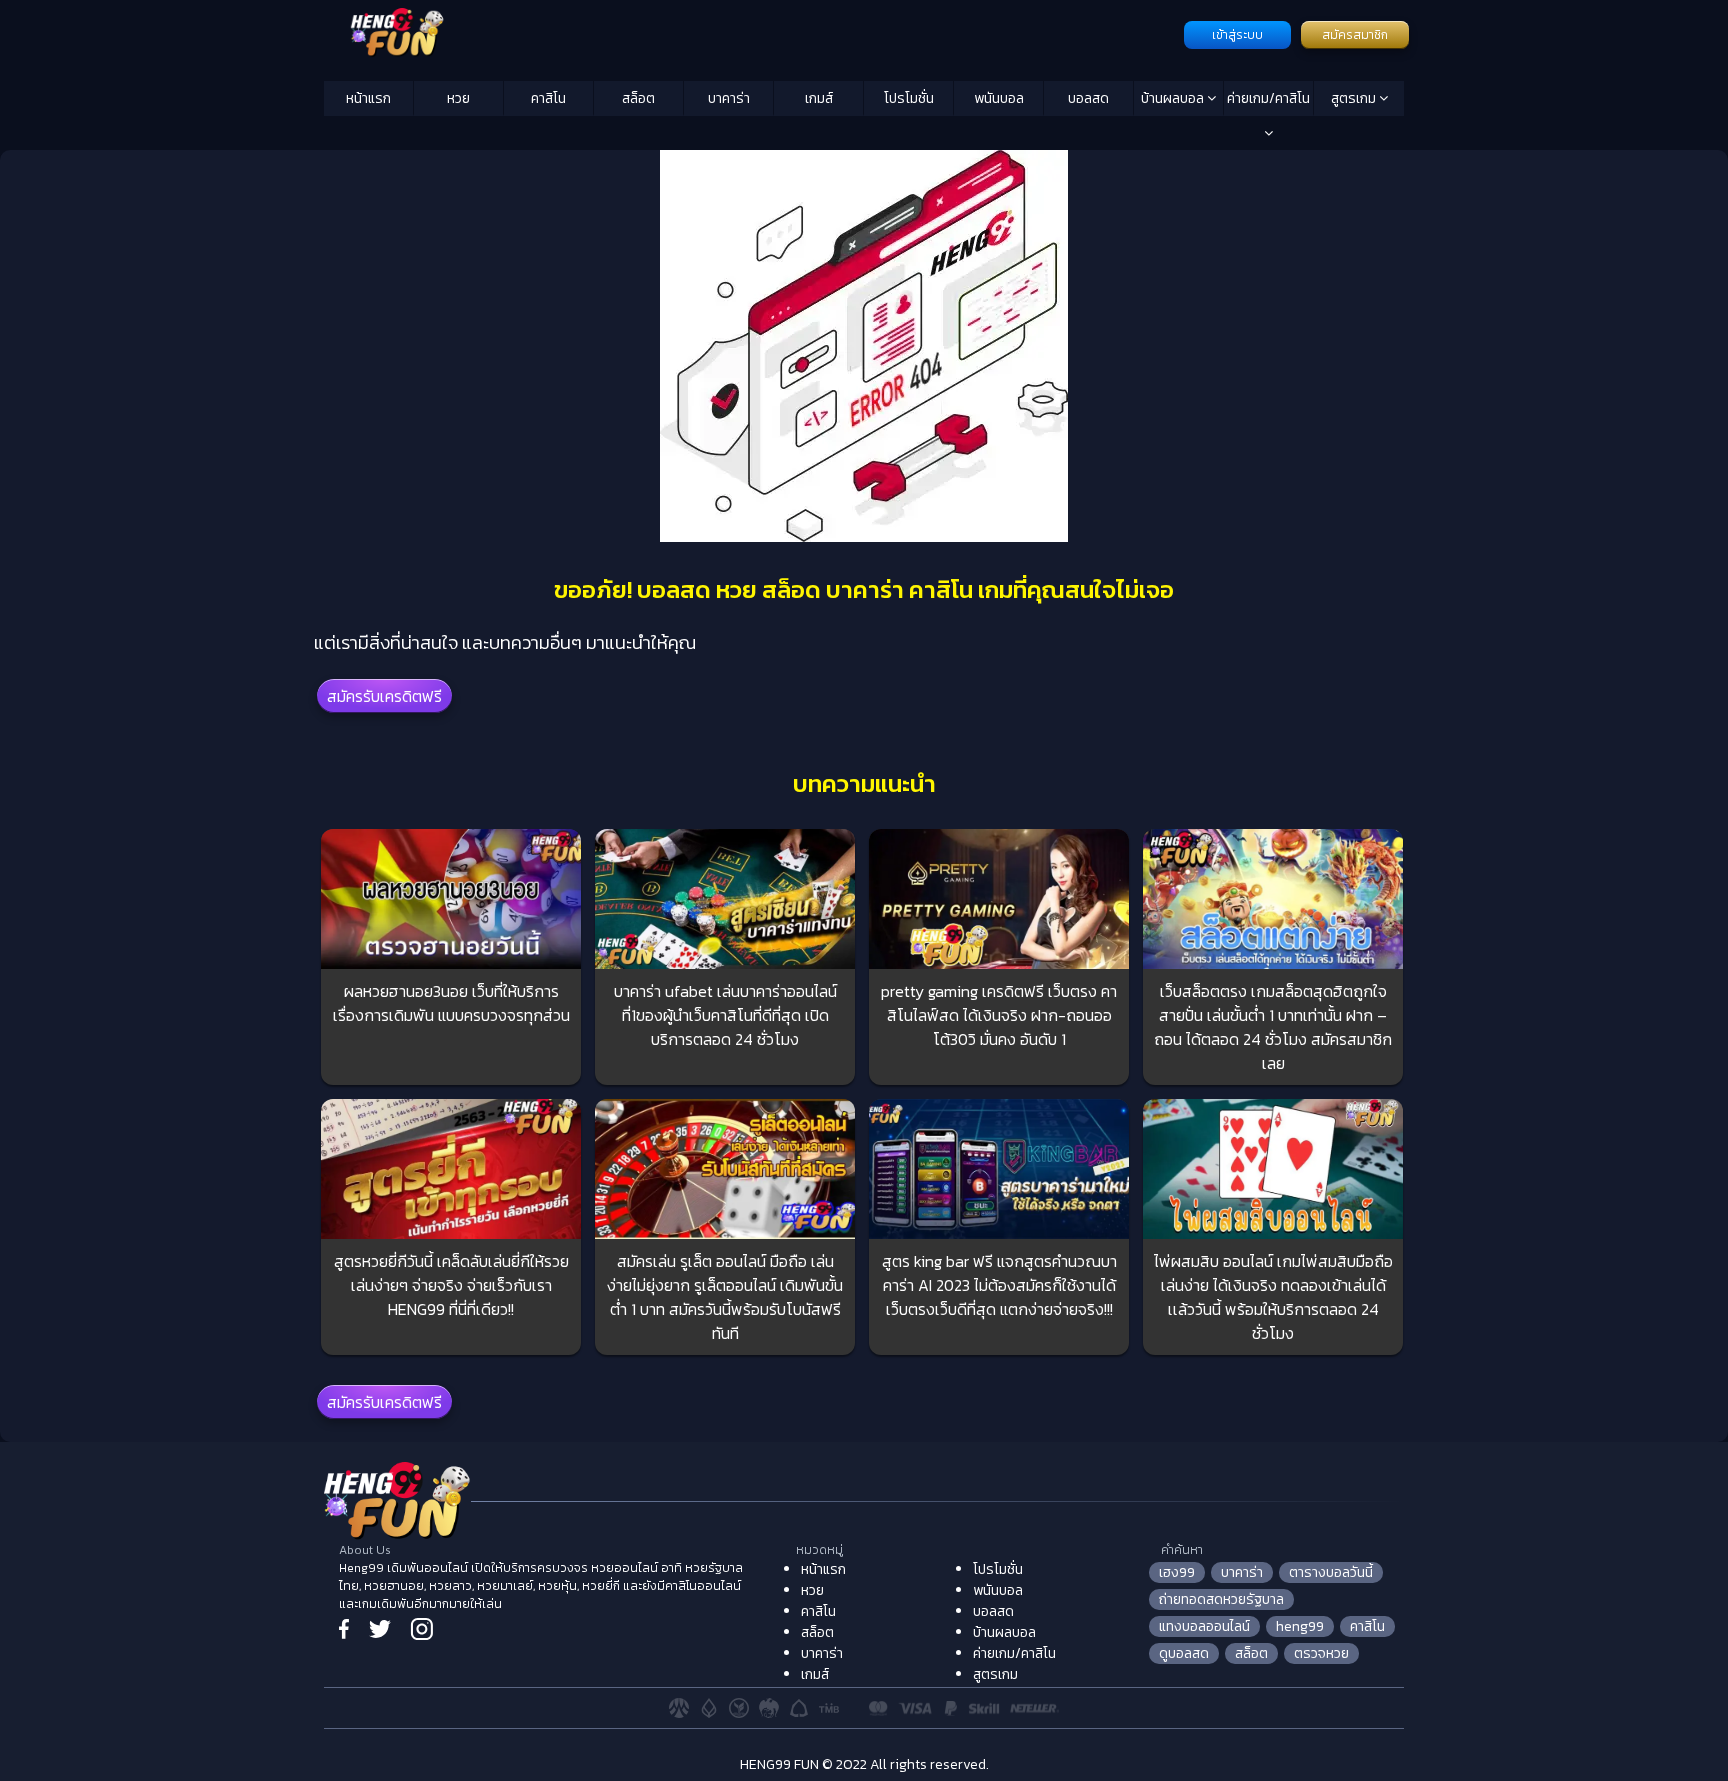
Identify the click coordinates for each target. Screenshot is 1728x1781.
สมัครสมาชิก (1355, 35)
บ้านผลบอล (1174, 98)
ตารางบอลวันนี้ (1331, 1572)
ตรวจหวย (1321, 1653)
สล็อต (638, 98)
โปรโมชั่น (909, 98)
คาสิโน (548, 98)
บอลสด (1088, 98)
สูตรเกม (1355, 98)
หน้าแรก (368, 98)
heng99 (1300, 1626)
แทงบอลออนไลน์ (1204, 1626)
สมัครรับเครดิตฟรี (384, 696)
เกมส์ (819, 98)
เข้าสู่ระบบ (1237, 35)
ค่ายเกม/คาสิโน (1268, 98)
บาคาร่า (729, 98)
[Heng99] (751, 33)
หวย (458, 98)
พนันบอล (999, 98)
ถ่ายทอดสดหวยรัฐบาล (1221, 1599)
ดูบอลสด (1184, 1653)
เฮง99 (1177, 1572)
